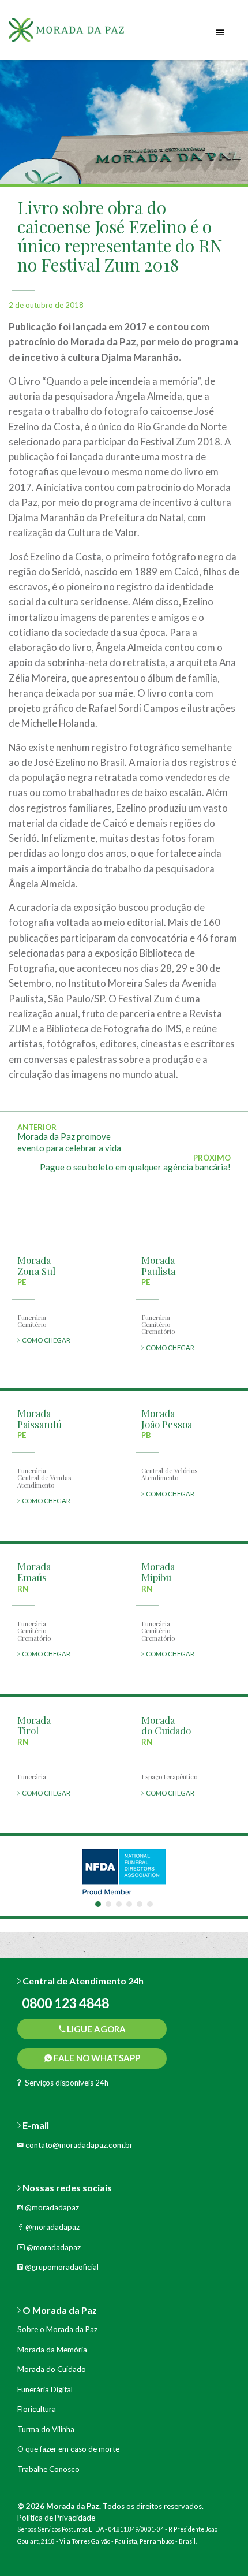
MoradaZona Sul (36, 1265)
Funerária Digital (45, 2389)
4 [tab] (129, 1904)
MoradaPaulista (158, 1265)
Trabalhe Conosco (48, 2469)
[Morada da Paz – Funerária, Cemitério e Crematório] (81, 34)
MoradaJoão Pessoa (167, 1419)
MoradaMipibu (158, 1572)
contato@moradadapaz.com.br (78, 2145)
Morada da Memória (52, 2350)
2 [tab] (108, 1904)
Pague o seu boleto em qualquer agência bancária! (135, 1167)
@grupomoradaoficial (61, 2267)
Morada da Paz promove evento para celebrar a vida (69, 1142)
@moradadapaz (51, 2207)
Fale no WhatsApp (96, 2058)
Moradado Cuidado (166, 1725)
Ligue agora (95, 2029)
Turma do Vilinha (46, 2429)
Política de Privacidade (56, 2518)
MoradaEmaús (34, 1572)
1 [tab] (98, 1904)
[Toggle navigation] (220, 33)
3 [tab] (119, 1904)
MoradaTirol (34, 1725)
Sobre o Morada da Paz (57, 2329)
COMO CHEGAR (45, 1340)
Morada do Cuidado (52, 2369)
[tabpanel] (124, 1871)
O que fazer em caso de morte (68, 2449)
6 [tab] (150, 1904)
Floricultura (37, 2409)
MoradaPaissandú (40, 1419)
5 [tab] (140, 1904)
